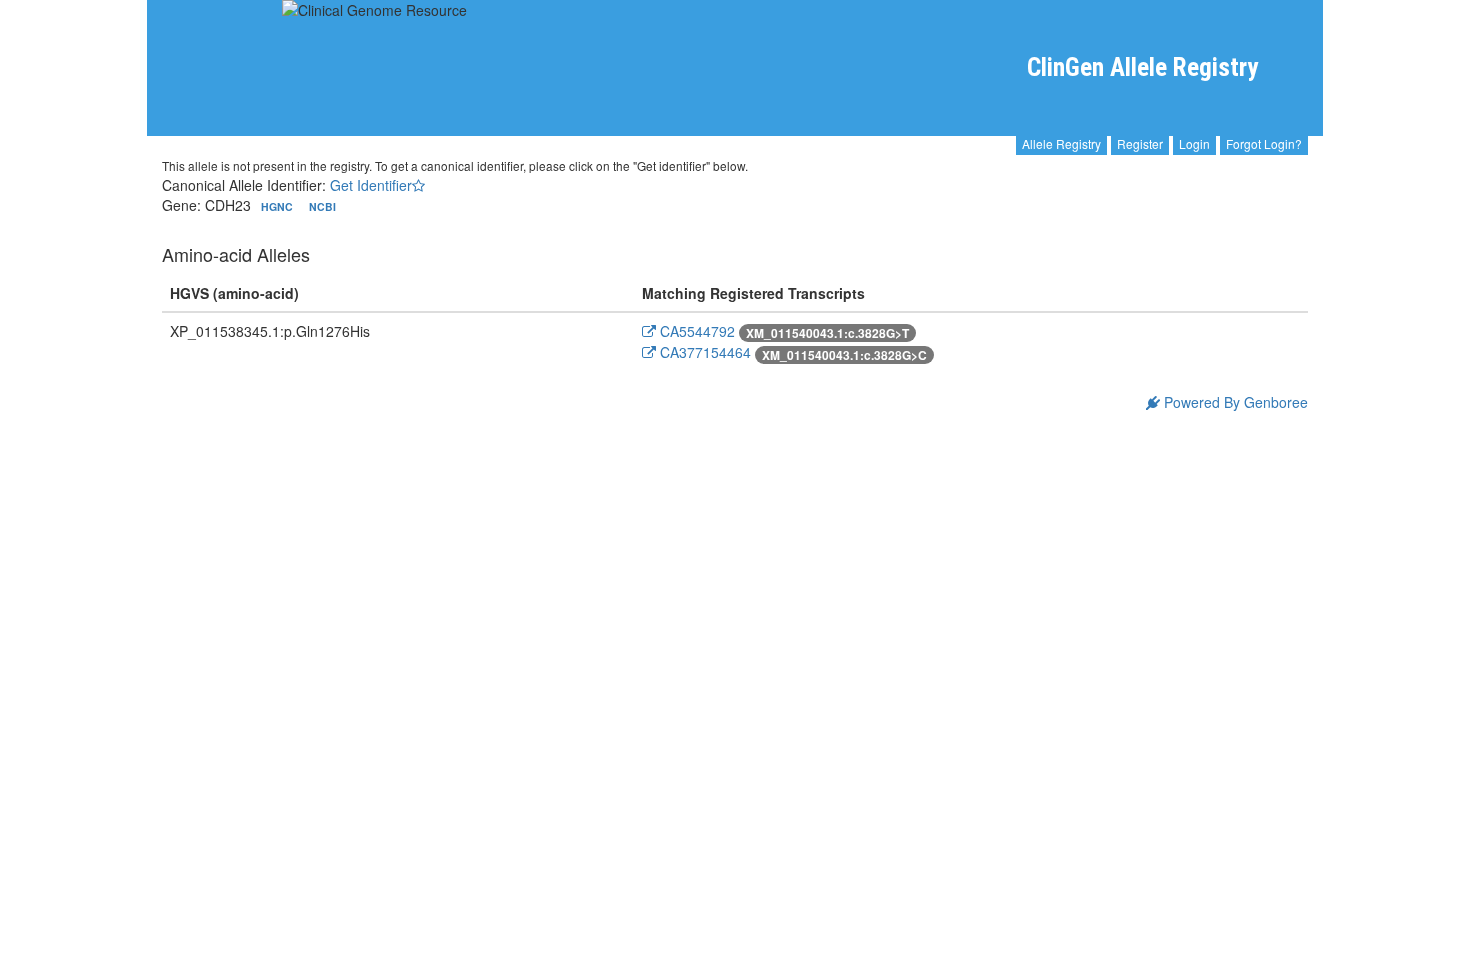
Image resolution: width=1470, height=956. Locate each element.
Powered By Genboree (1234, 402)
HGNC (278, 206)
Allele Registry (1061, 143)
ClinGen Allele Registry (1142, 67)
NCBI (322, 206)
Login (1194, 143)
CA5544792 (695, 331)
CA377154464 (703, 352)
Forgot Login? (1264, 143)
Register (1140, 143)
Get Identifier (371, 185)
